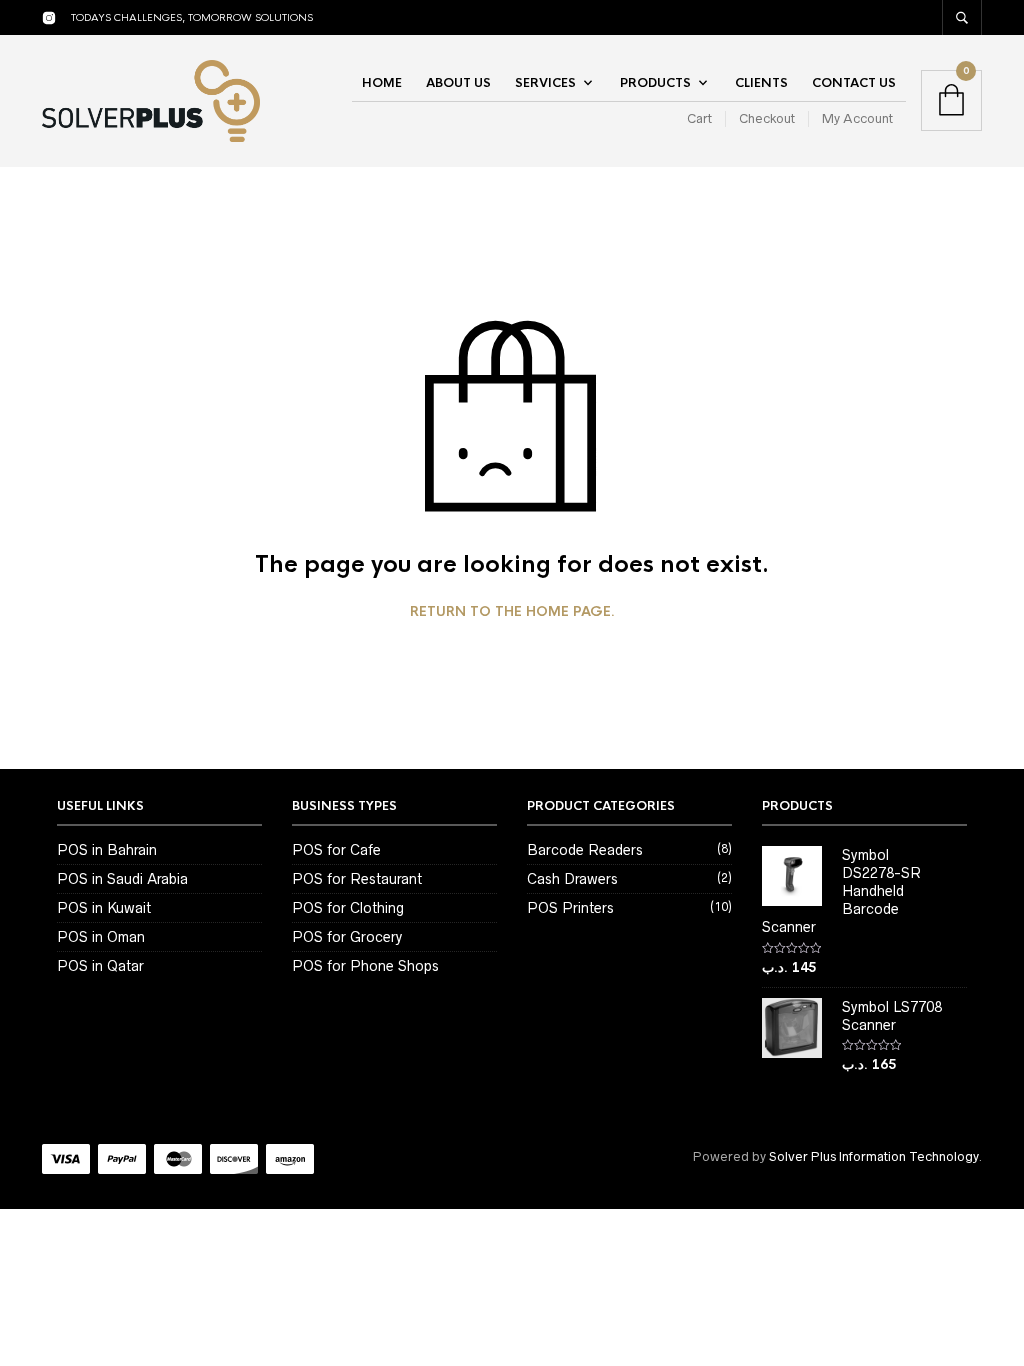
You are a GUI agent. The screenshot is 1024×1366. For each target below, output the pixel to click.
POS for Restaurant (357, 879)
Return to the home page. (512, 612)
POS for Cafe (336, 850)
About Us (458, 83)
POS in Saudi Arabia (122, 879)
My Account (857, 118)
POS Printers (570, 908)
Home (382, 83)
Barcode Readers (585, 850)
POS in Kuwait (104, 908)
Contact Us (854, 83)
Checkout (767, 118)
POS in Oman (101, 937)
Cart (699, 118)
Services (545, 83)
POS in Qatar (100, 966)
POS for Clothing (348, 908)
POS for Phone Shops (365, 966)
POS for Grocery (347, 937)
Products (655, 83)
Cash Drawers (572, 879)
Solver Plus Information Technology (873, 1156)
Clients (761, 83)
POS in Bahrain (107, 850)
